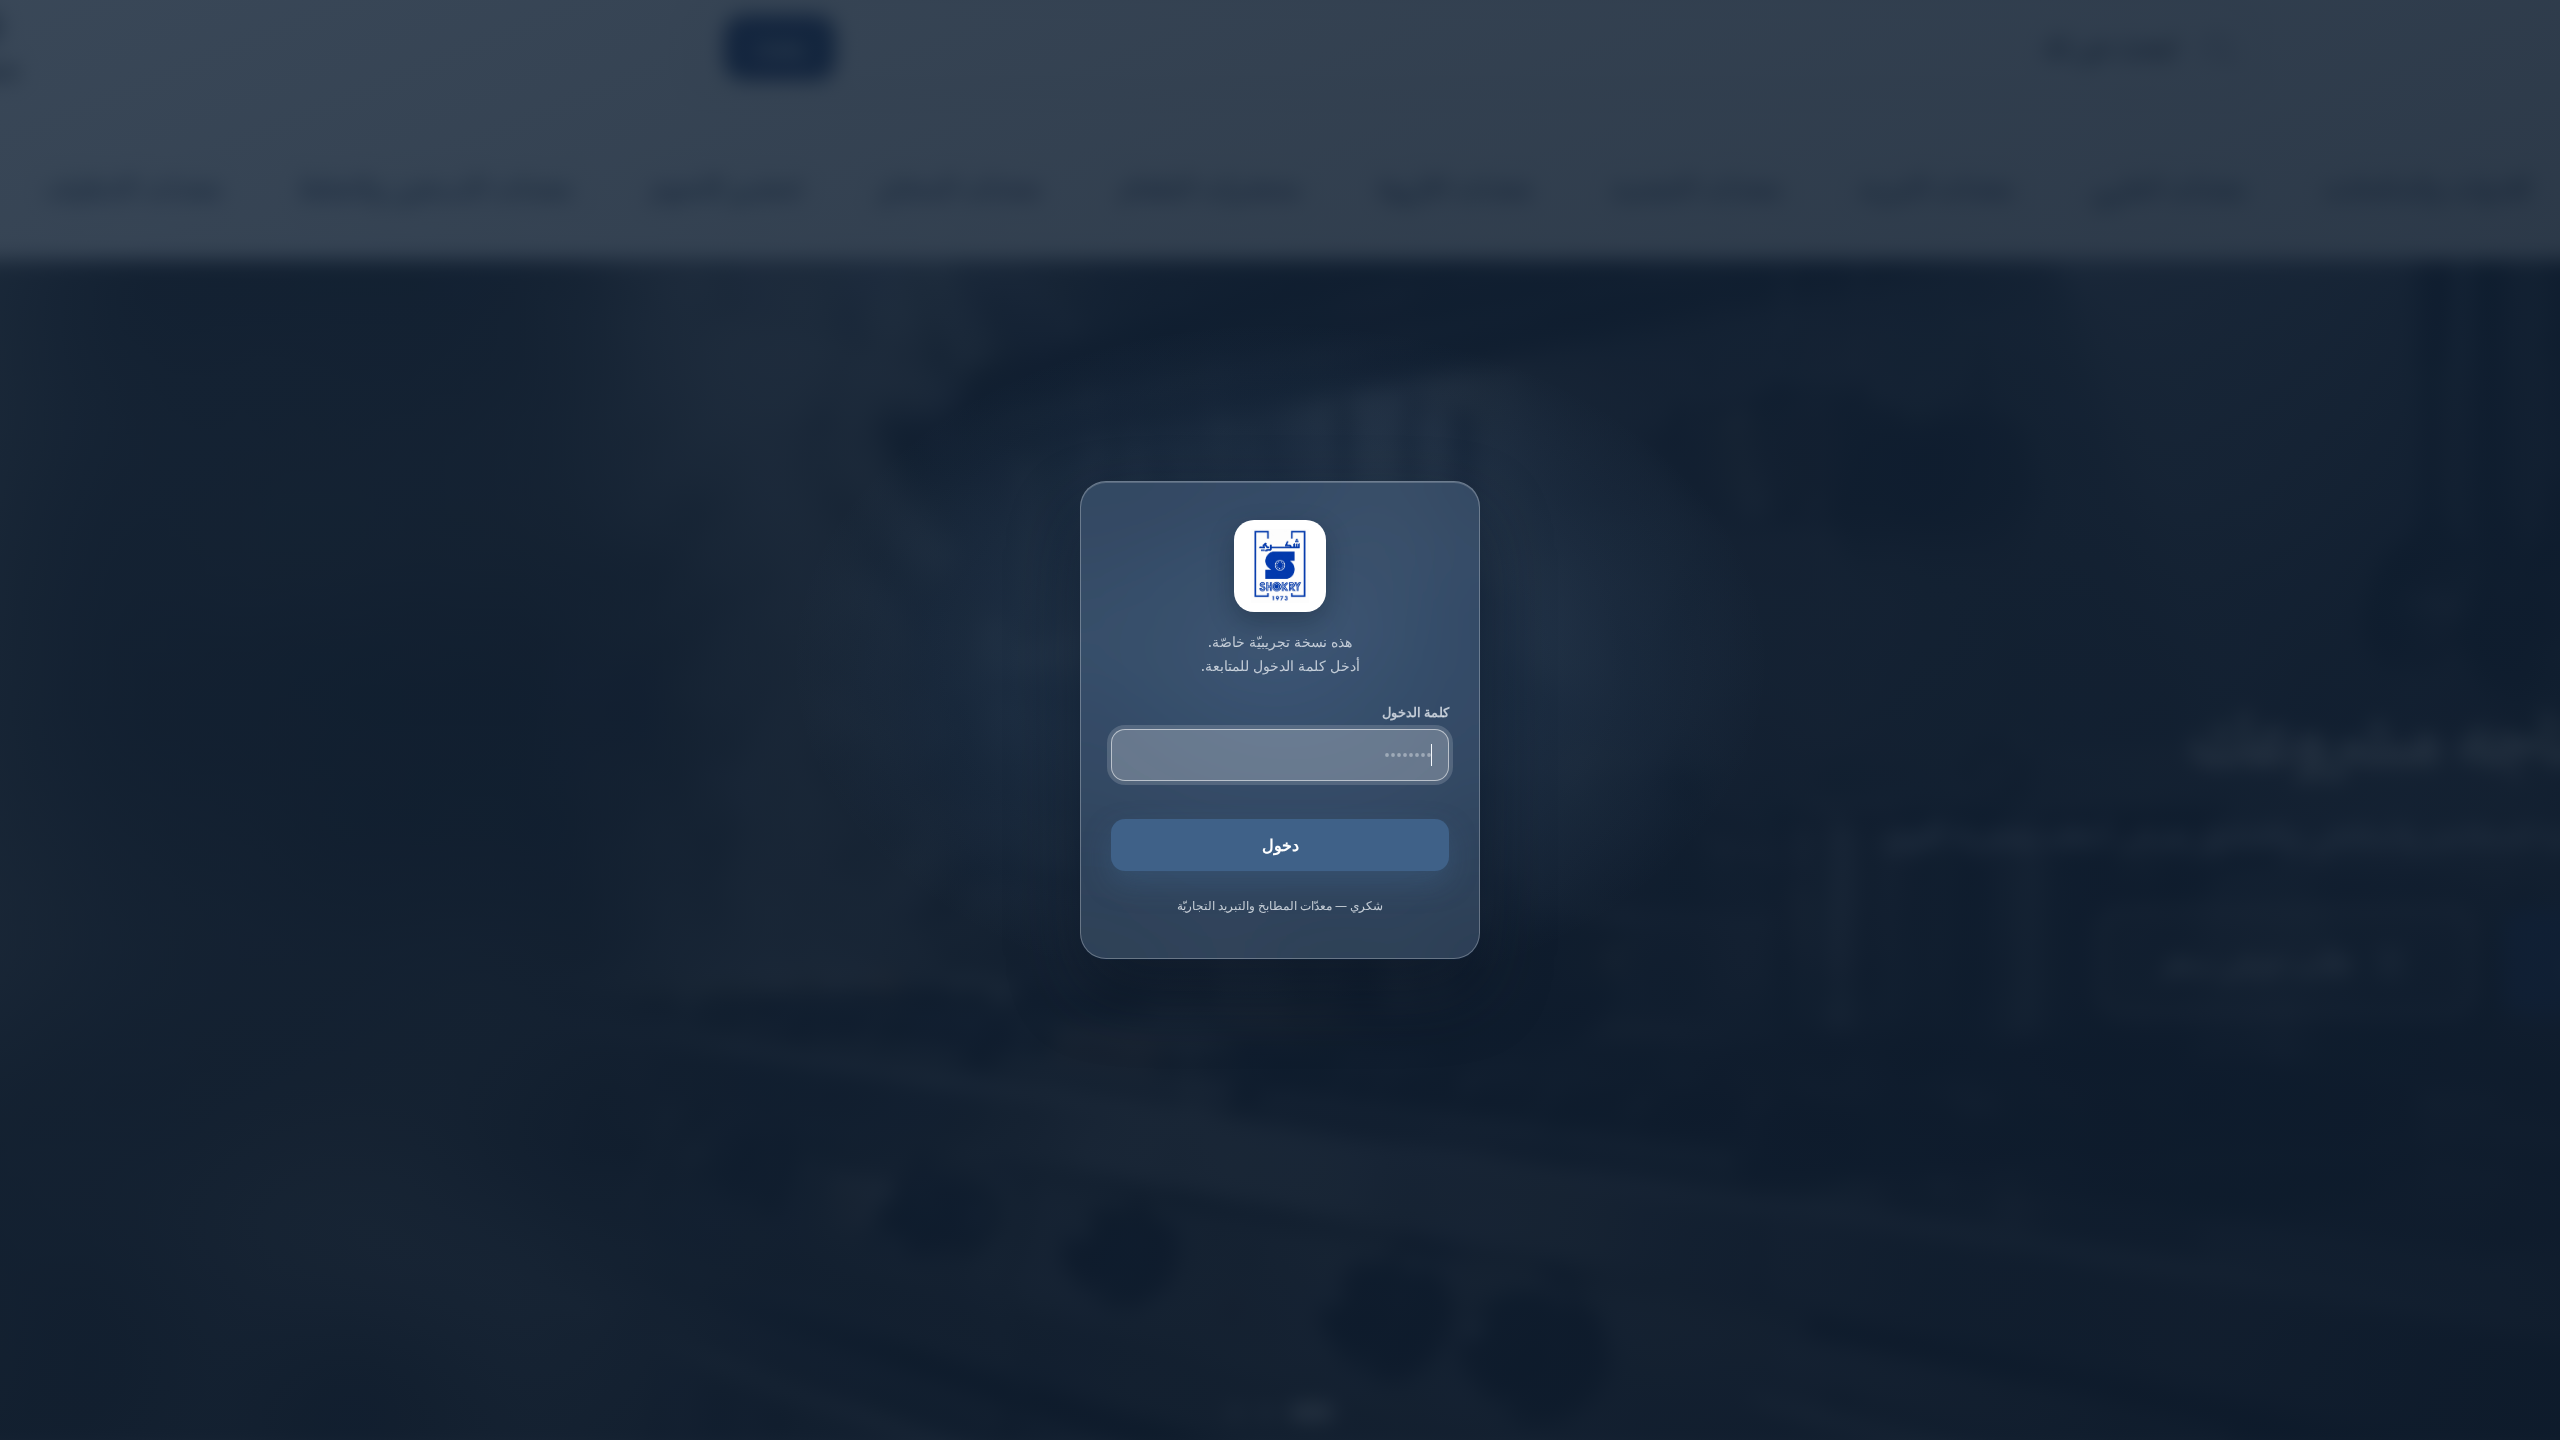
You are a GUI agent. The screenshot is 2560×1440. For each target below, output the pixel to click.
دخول (1280, 845)
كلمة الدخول (1415, 712)
